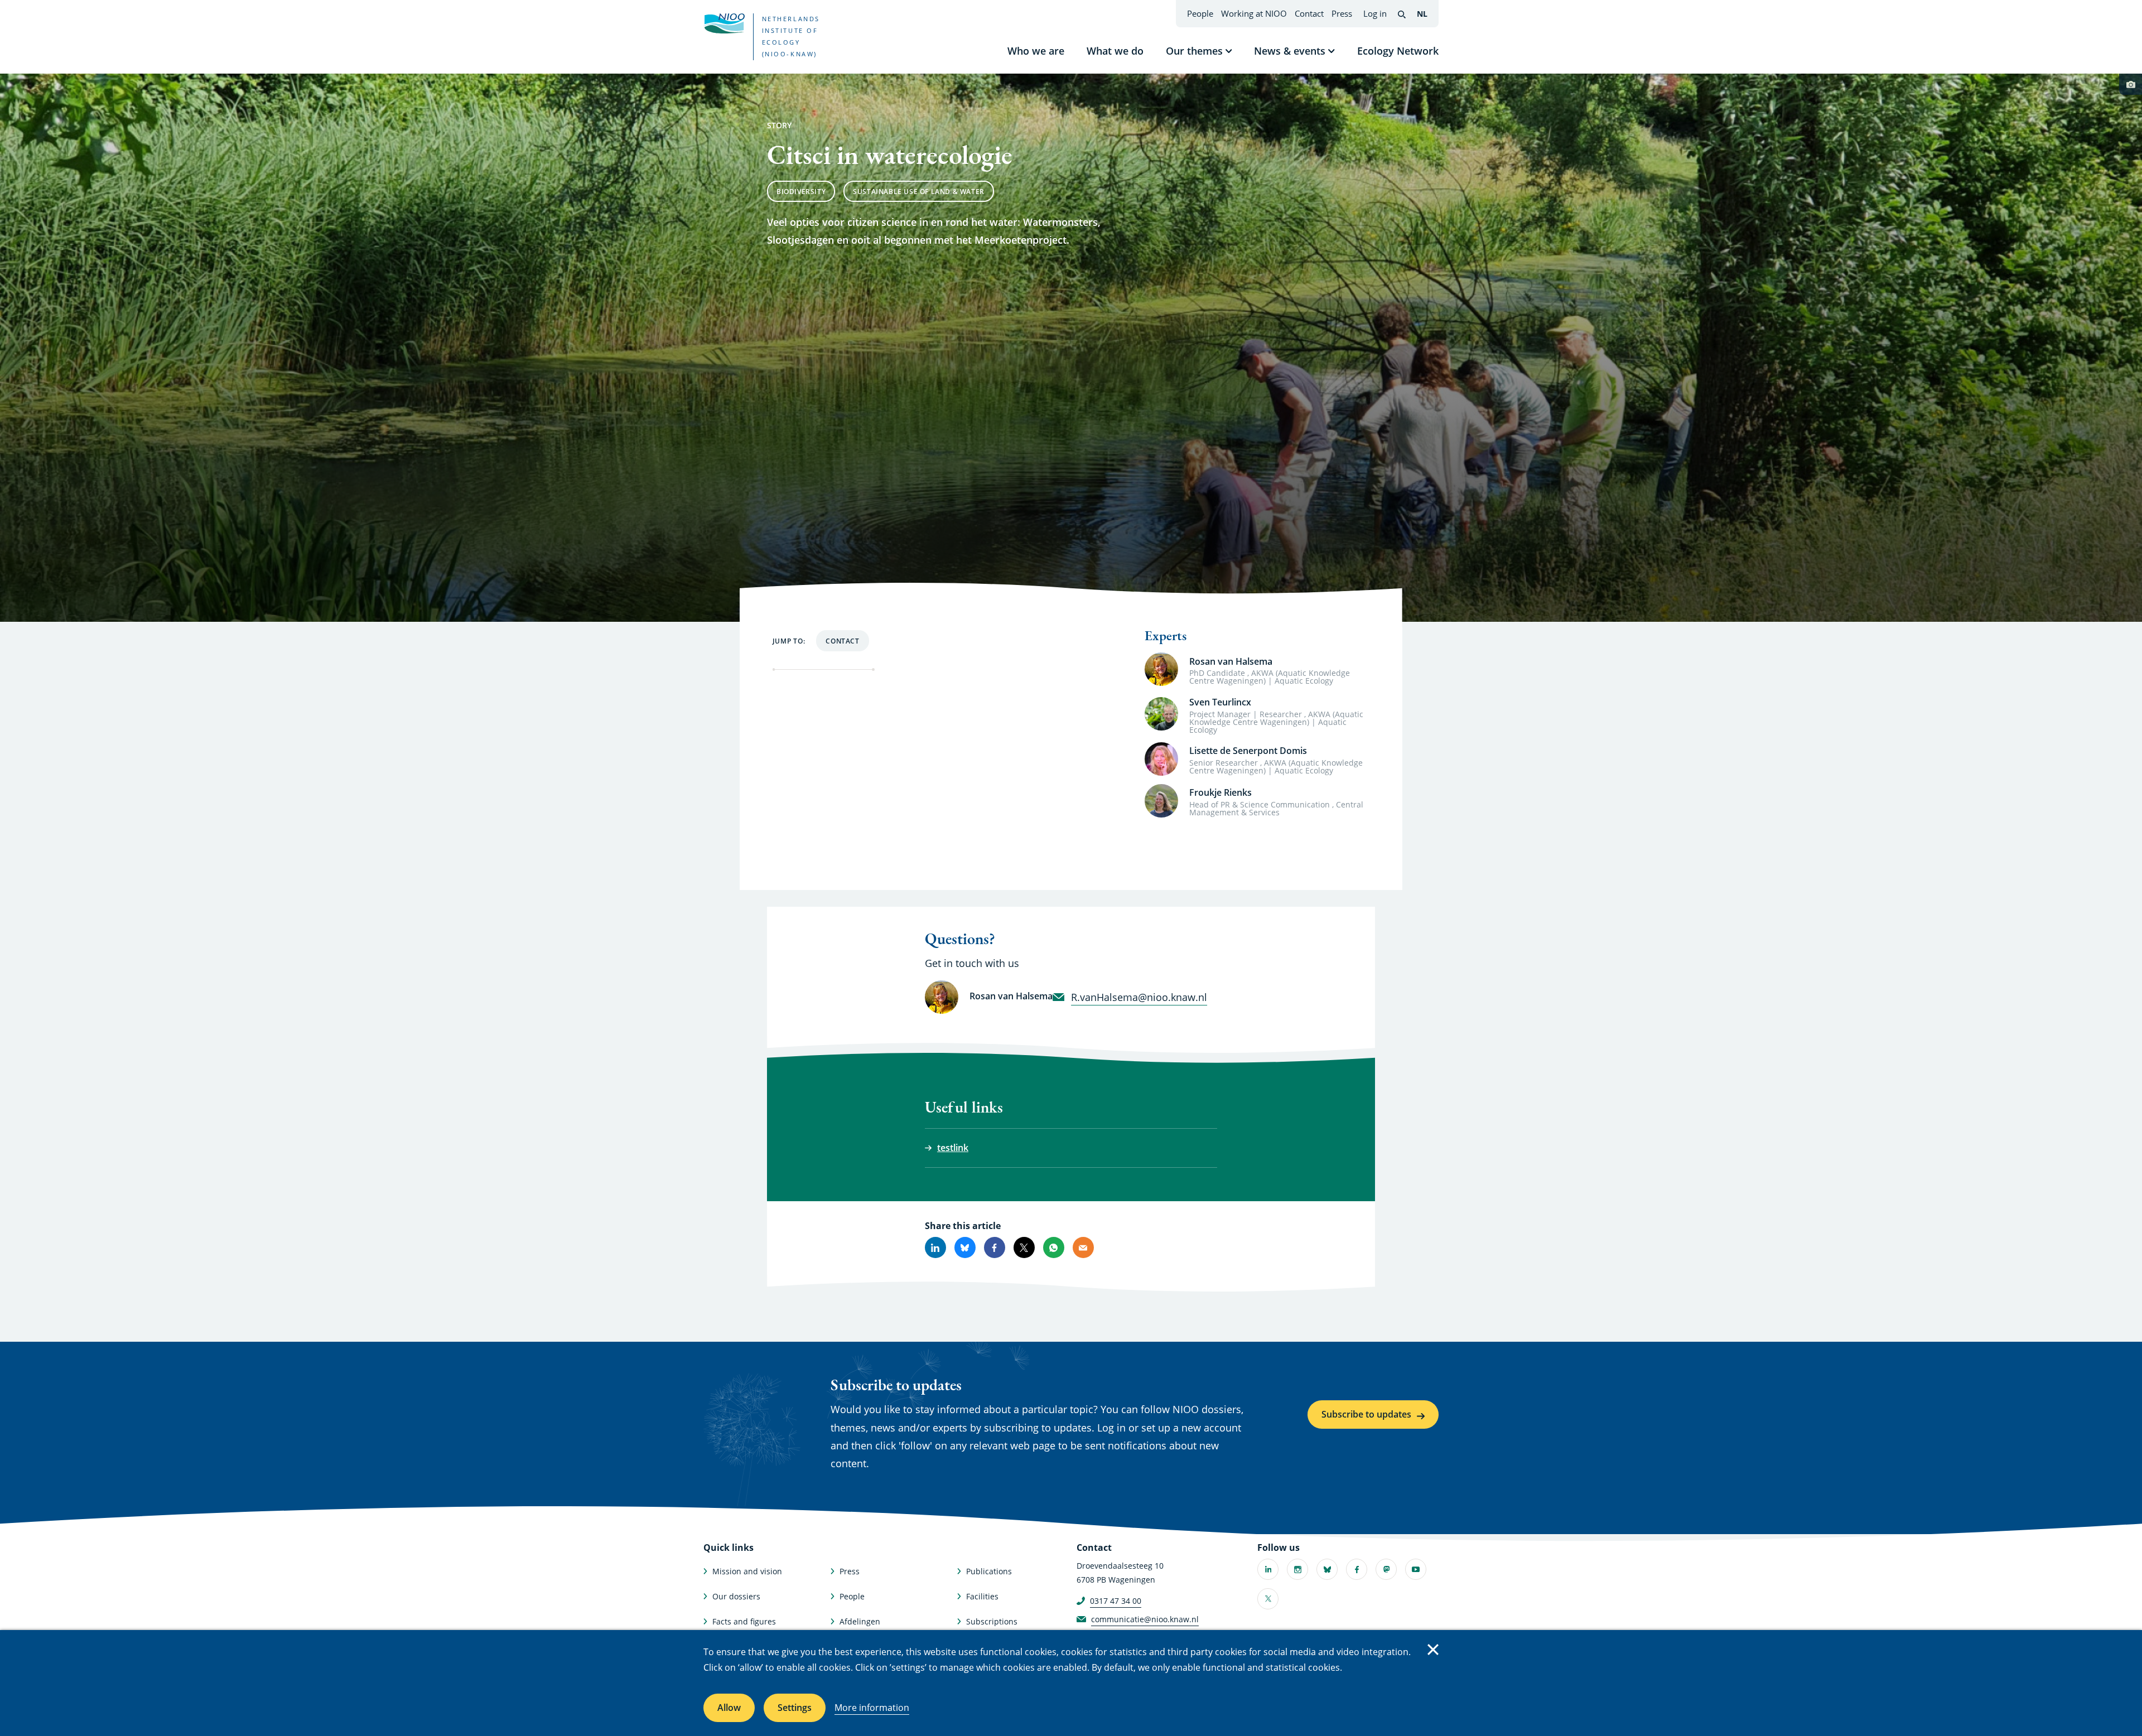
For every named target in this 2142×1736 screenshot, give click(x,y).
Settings (795, 1708)
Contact (1309, 13)
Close (1433, 1650)
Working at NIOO (1254, 13)
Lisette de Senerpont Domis (1248, 751)
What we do (1115, 51)
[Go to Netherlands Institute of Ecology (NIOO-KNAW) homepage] (724, 23)
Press (1342, 13)
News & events (1290, 51)
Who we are (1036, 51)
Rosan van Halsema (1231, 661)
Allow (729, 1708)
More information (872, 1708)
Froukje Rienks (1220, 792)
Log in (1375, 13)
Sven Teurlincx (1220, 702)
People (1200, 13)
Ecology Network (1398, 51)
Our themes (1194, 51)
